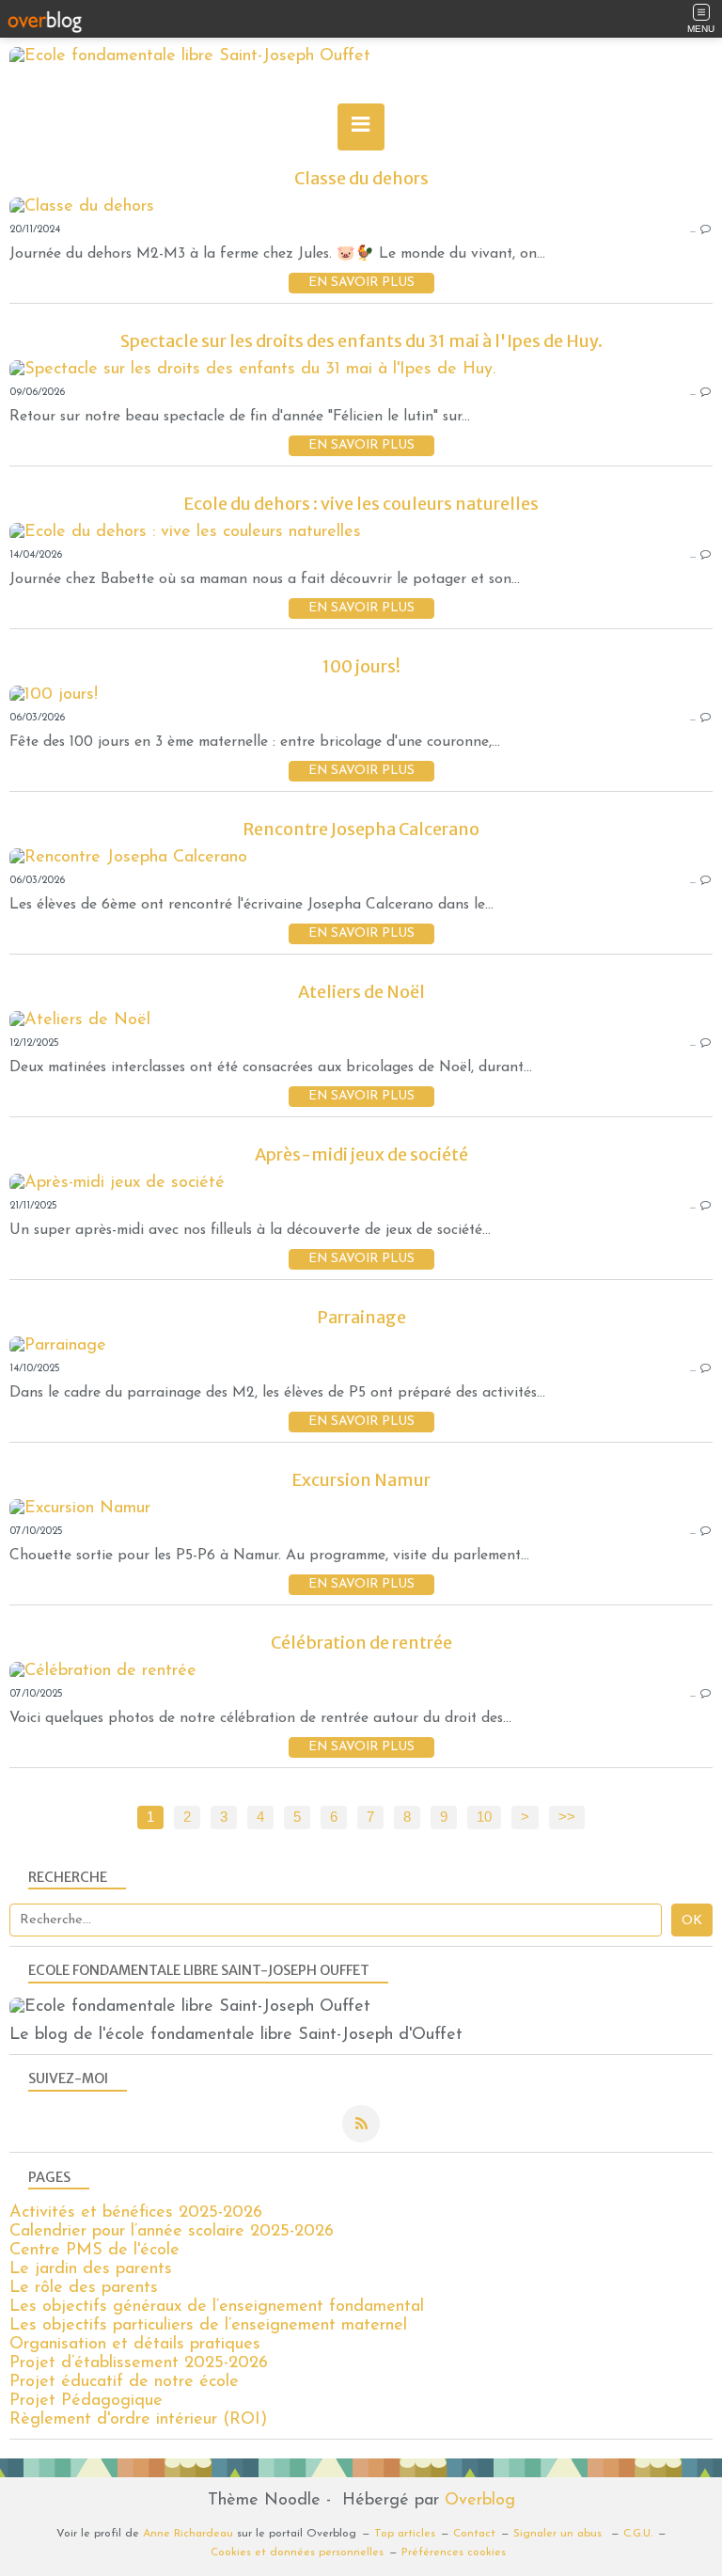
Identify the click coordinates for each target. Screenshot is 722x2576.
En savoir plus (361, 283)
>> (567, 1817)
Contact (474, 2534)
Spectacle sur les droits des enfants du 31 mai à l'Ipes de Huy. (361, 341)
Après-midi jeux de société (361, 1154)
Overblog (480, 2501)
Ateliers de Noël (361, 992)
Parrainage (361, 1317)
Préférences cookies (454, 2552)
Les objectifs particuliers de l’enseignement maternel (208, 2326)
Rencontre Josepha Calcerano (361, 829)
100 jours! (361, 666)
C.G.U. (638, 2534)
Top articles (405, 2534)
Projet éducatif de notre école (124, 2382)
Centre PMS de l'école (94, 2251)
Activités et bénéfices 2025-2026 (136, 2213)
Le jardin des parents (91, 2269)
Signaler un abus (559, 2534)
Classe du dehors (361, 178)
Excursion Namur (361, 1480)
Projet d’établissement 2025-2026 (139, 2363)
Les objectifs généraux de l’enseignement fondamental (217, 2307)
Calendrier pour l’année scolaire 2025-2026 (172, 2232)
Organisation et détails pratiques (135, 2345)
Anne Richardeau (188, 2534)
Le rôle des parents (84, 2288)
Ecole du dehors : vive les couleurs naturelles (361, 504)
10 (484, 1817)
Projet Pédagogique (86, 2401)
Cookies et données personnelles (297, 2552)
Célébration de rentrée (361, 1643)
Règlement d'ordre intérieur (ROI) (138, 2420)
